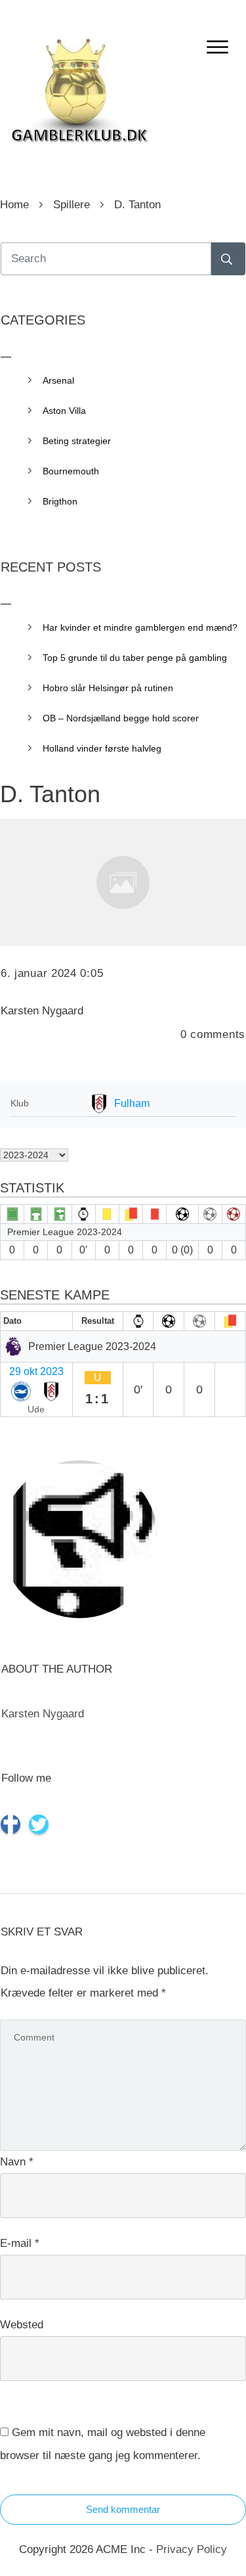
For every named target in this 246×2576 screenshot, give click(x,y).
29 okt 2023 (36, 1371)
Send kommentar (123, 2509)
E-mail (20, 2243)
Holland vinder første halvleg (102, 748)
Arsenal (58, 380)
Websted (22, 2325)
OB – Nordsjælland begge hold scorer (121, 718)
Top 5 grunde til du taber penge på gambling (135, 658)
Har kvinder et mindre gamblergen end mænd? (140, 627)
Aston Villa (64, 411)
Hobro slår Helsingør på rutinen (108, 688)
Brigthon (60, 501)
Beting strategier (77, 441)
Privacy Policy (192, 2549)
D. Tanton (50, 794)
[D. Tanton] (123, 882)
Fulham (132, 1103)
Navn (17, 2162)
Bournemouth (71, 471)
